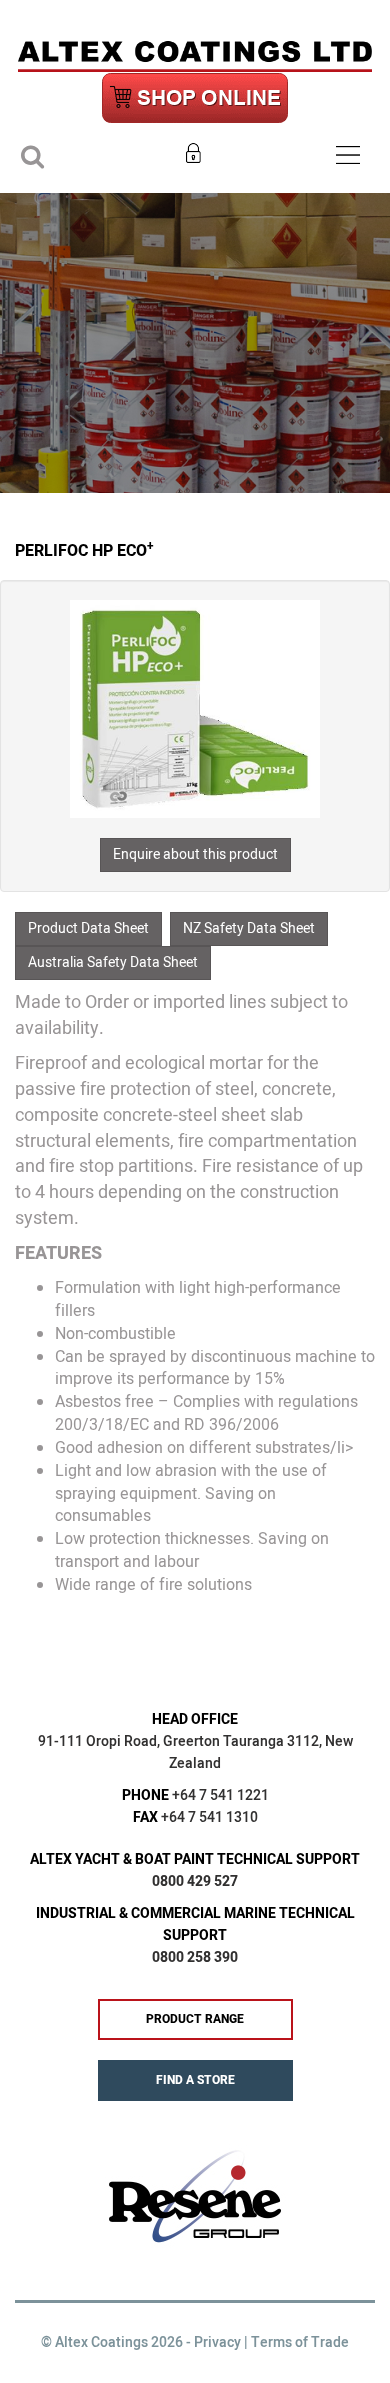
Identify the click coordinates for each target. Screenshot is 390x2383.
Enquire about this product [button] (195, 854)
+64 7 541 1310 (209, 1817)
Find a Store (195, 2080)
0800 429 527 (195, 1881)
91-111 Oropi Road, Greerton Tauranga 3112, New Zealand (195, 1752)
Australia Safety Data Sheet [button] (113, 962)
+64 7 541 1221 (220, 1795)
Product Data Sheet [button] (88, 928)
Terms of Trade (300, 2342)
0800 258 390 (195, 1957)
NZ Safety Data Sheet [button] (249, 928)
